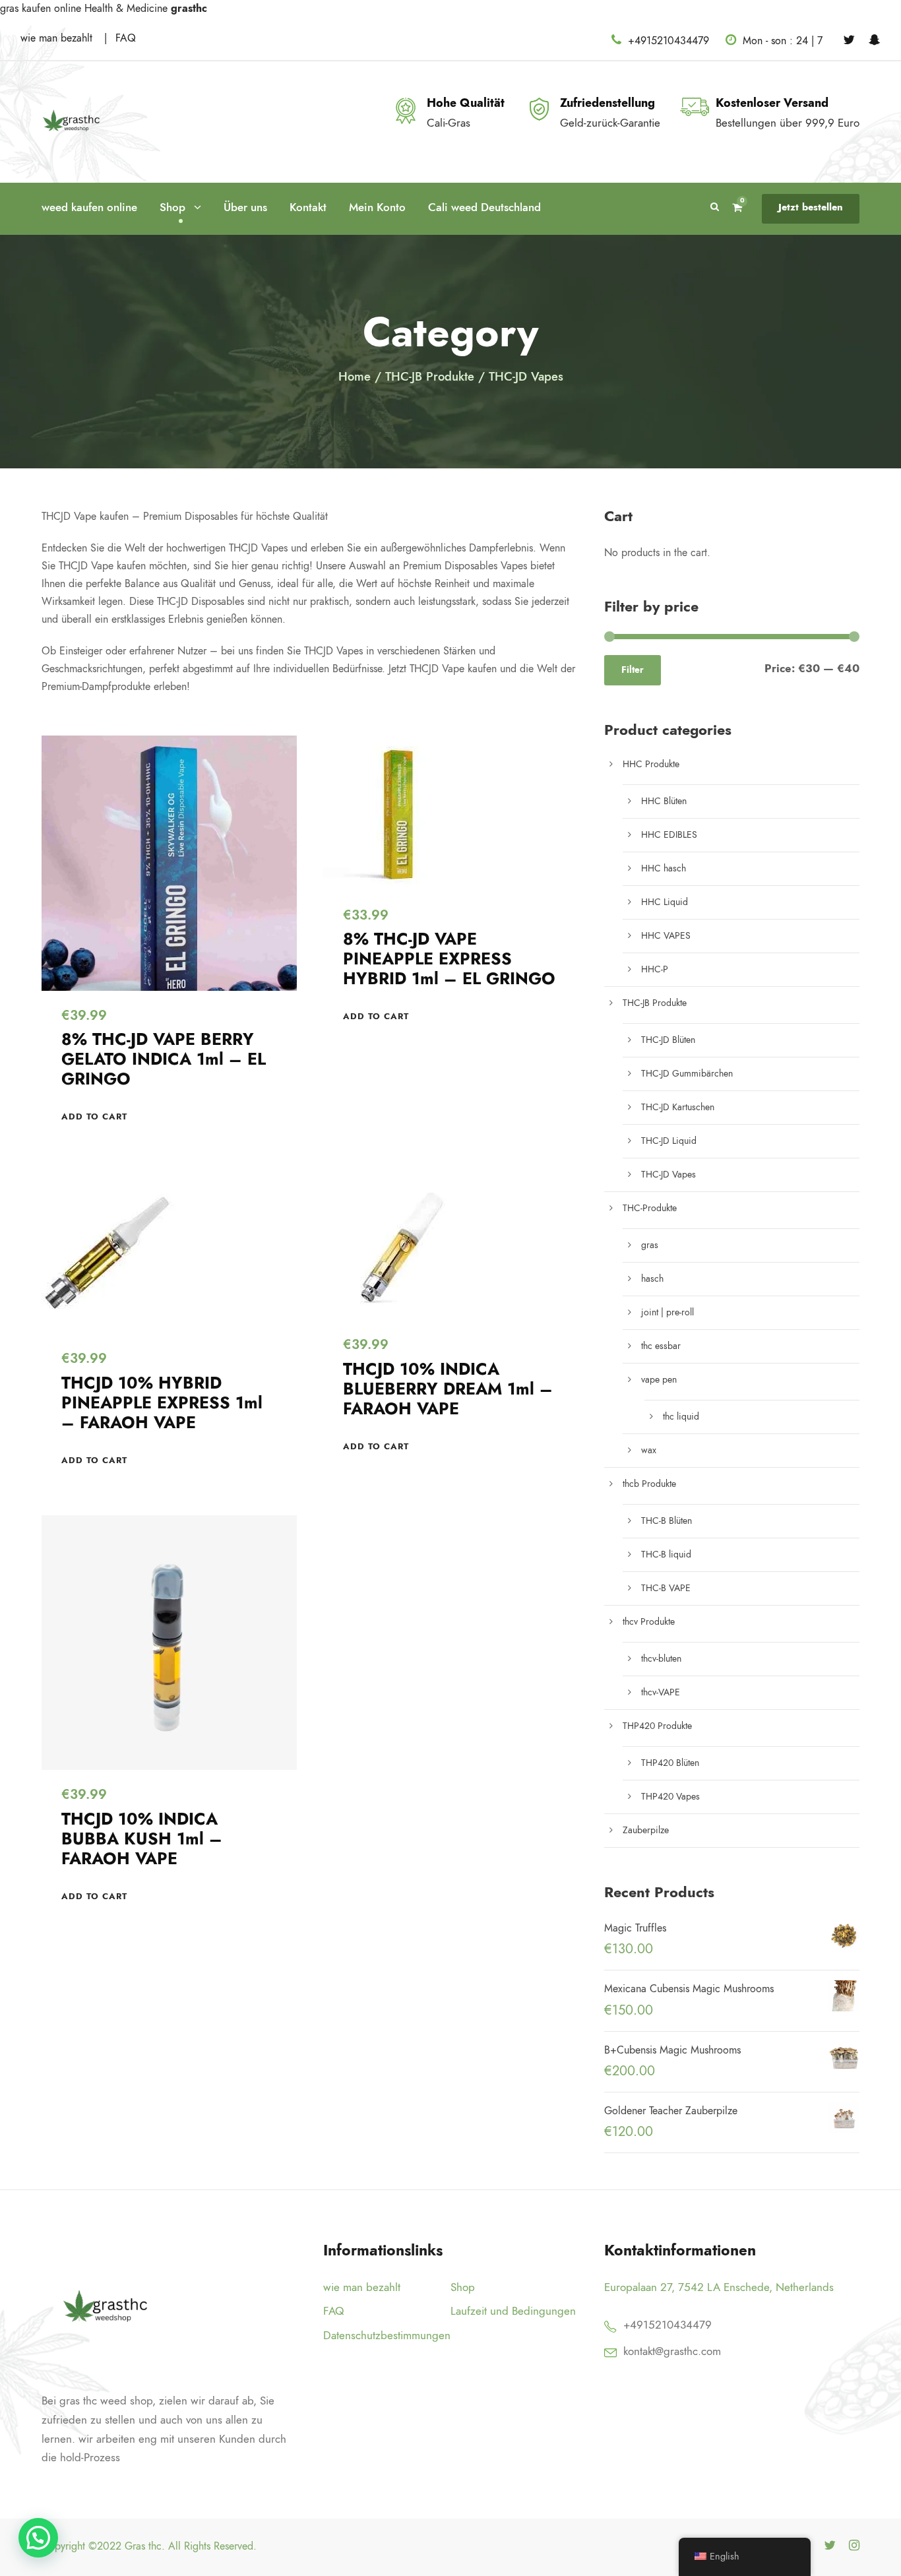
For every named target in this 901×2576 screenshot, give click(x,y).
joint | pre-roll (668, 1312)
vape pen (659, 1380)
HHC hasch (664, 868)
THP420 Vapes (670, 1797)
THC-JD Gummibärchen (687, 1074)
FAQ (126, 38)
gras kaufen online (41, 9)
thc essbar (661, 1346)
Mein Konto (377, 207)
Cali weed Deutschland (488, 207)
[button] (94, 1117)
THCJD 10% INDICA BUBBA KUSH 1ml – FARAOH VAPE (142, 1839)
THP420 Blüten (670, 1763)
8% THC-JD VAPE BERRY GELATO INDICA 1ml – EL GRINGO (164, 1059)
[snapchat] (875, 40)
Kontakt (308, 207)
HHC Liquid (665, 902)
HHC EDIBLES (669, 835)
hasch (652, 1279)
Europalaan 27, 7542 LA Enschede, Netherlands (719, 2287)
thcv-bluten (661, 1659)
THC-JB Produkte (430, 376)
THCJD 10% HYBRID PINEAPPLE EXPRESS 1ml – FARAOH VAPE (162, 1403)
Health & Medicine (126, 9)
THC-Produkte (650, 1208)
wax (649, 1450)
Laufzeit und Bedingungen (513, 2311)
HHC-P (655, 969)
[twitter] (849, 40)
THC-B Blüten (667, 1521)
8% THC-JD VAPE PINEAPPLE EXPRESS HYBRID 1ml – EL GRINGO (449, 959)
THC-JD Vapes (668, 1175)
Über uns (245, 207)
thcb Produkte (649, 1484)
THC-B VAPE (666, 1588)
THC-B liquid (666, 1555)
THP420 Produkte (657, 1726)
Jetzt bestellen (811, 207)
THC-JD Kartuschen (678, 1107)
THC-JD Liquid (669, 1141)
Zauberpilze (646, 1830)
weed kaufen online (89, 207)
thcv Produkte (649, 1622)
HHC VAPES (666, 936)
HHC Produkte (651, 764)
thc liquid (681, 1417)
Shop (172, 207)
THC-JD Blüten (668, 1040)
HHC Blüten (664, 801)
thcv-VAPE (661, 1692)
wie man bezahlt (58, 38)
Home (355, 376)
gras (650, 1245)
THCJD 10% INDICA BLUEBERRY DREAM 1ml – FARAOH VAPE (448, 1389)
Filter (633, 670)
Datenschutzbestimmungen (387, 2335)
